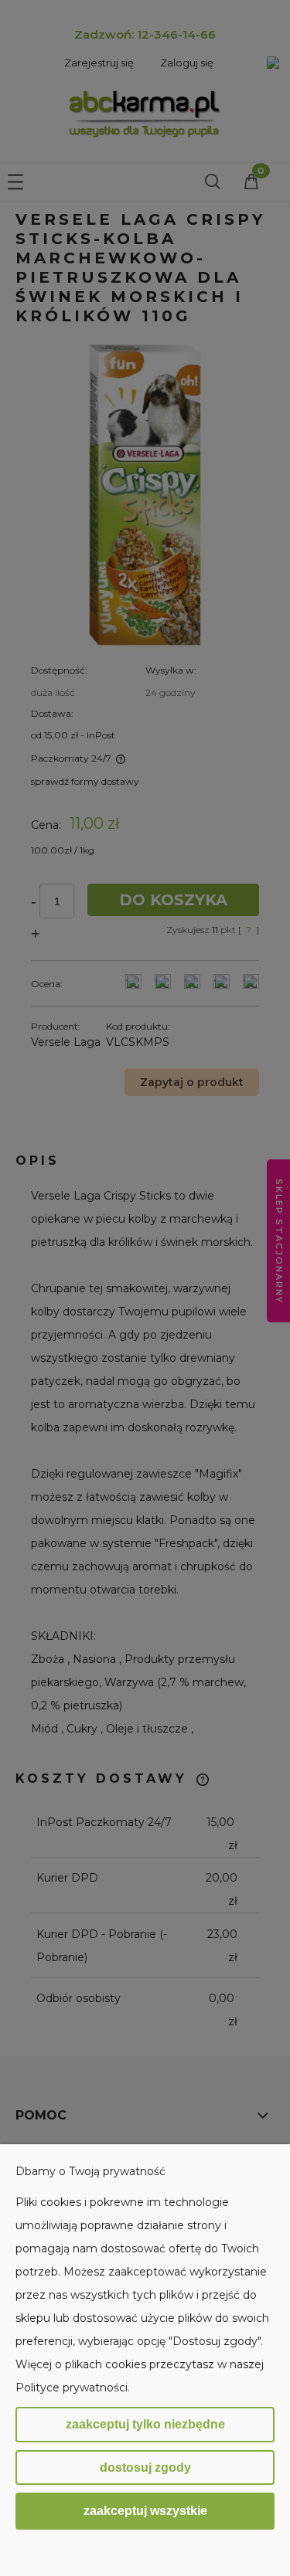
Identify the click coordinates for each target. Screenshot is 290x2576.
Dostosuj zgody (145, 2467)
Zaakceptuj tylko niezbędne (145, 2424)
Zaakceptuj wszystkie (145, 2510)
